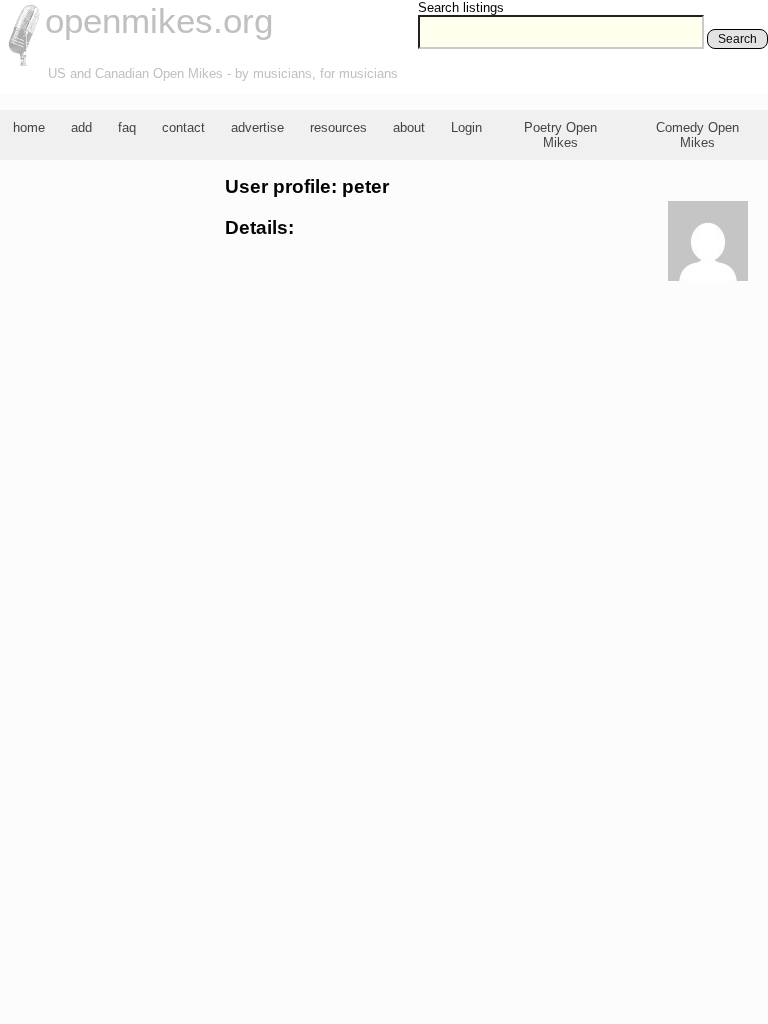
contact (183, 127)
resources (338, 127)
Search (737, 39)
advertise (257, 127)
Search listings (461, 7)
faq (127, 127)
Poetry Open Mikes (560, 135)
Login (466, 127)
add (81, 127)
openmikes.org (159, 20)
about (409, 127)
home (29, 127)
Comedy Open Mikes (697, 135)
